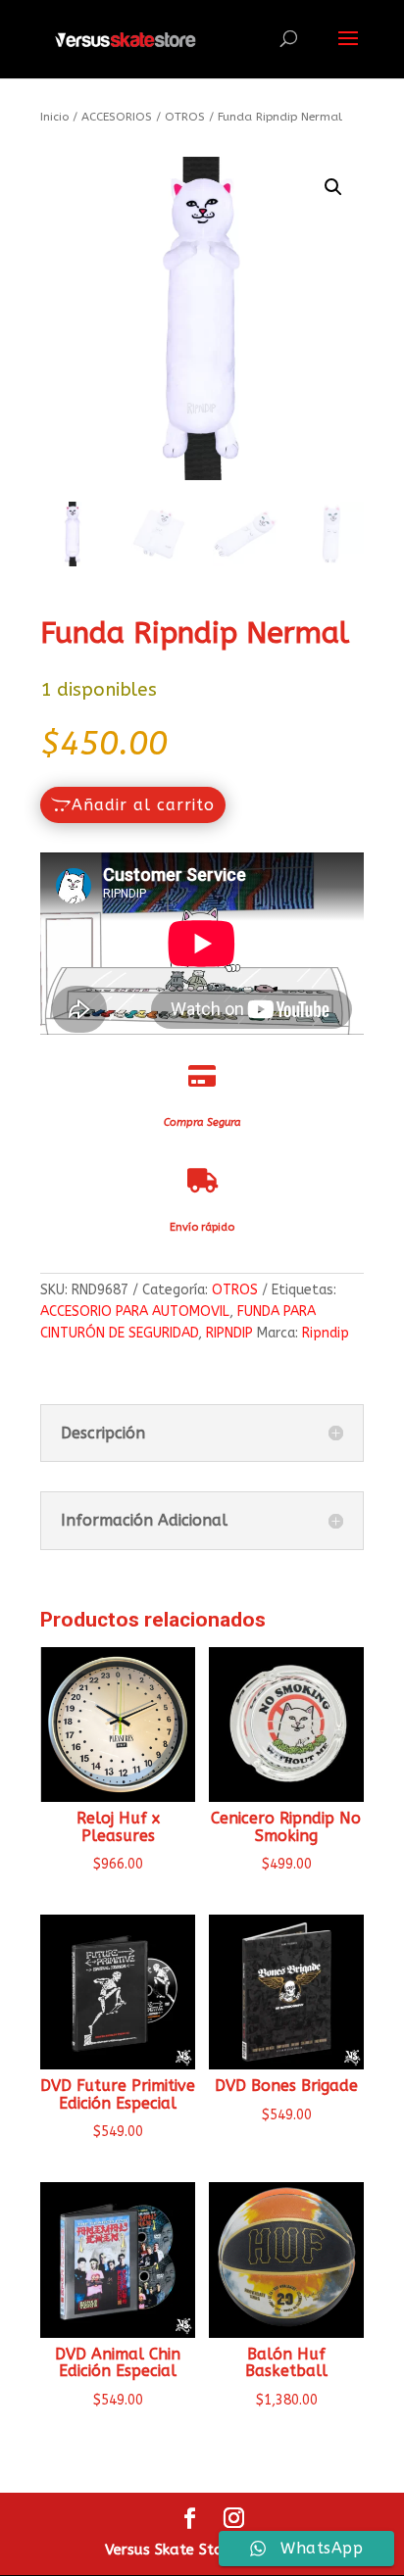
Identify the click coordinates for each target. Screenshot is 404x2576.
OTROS (185, 117)
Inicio (54, 117)
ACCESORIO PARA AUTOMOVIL (135, 1312)
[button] (333, 187)
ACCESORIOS (117, 117)
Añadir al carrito (143, 805)
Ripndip (326, 1333)
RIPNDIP (229, 1333)
